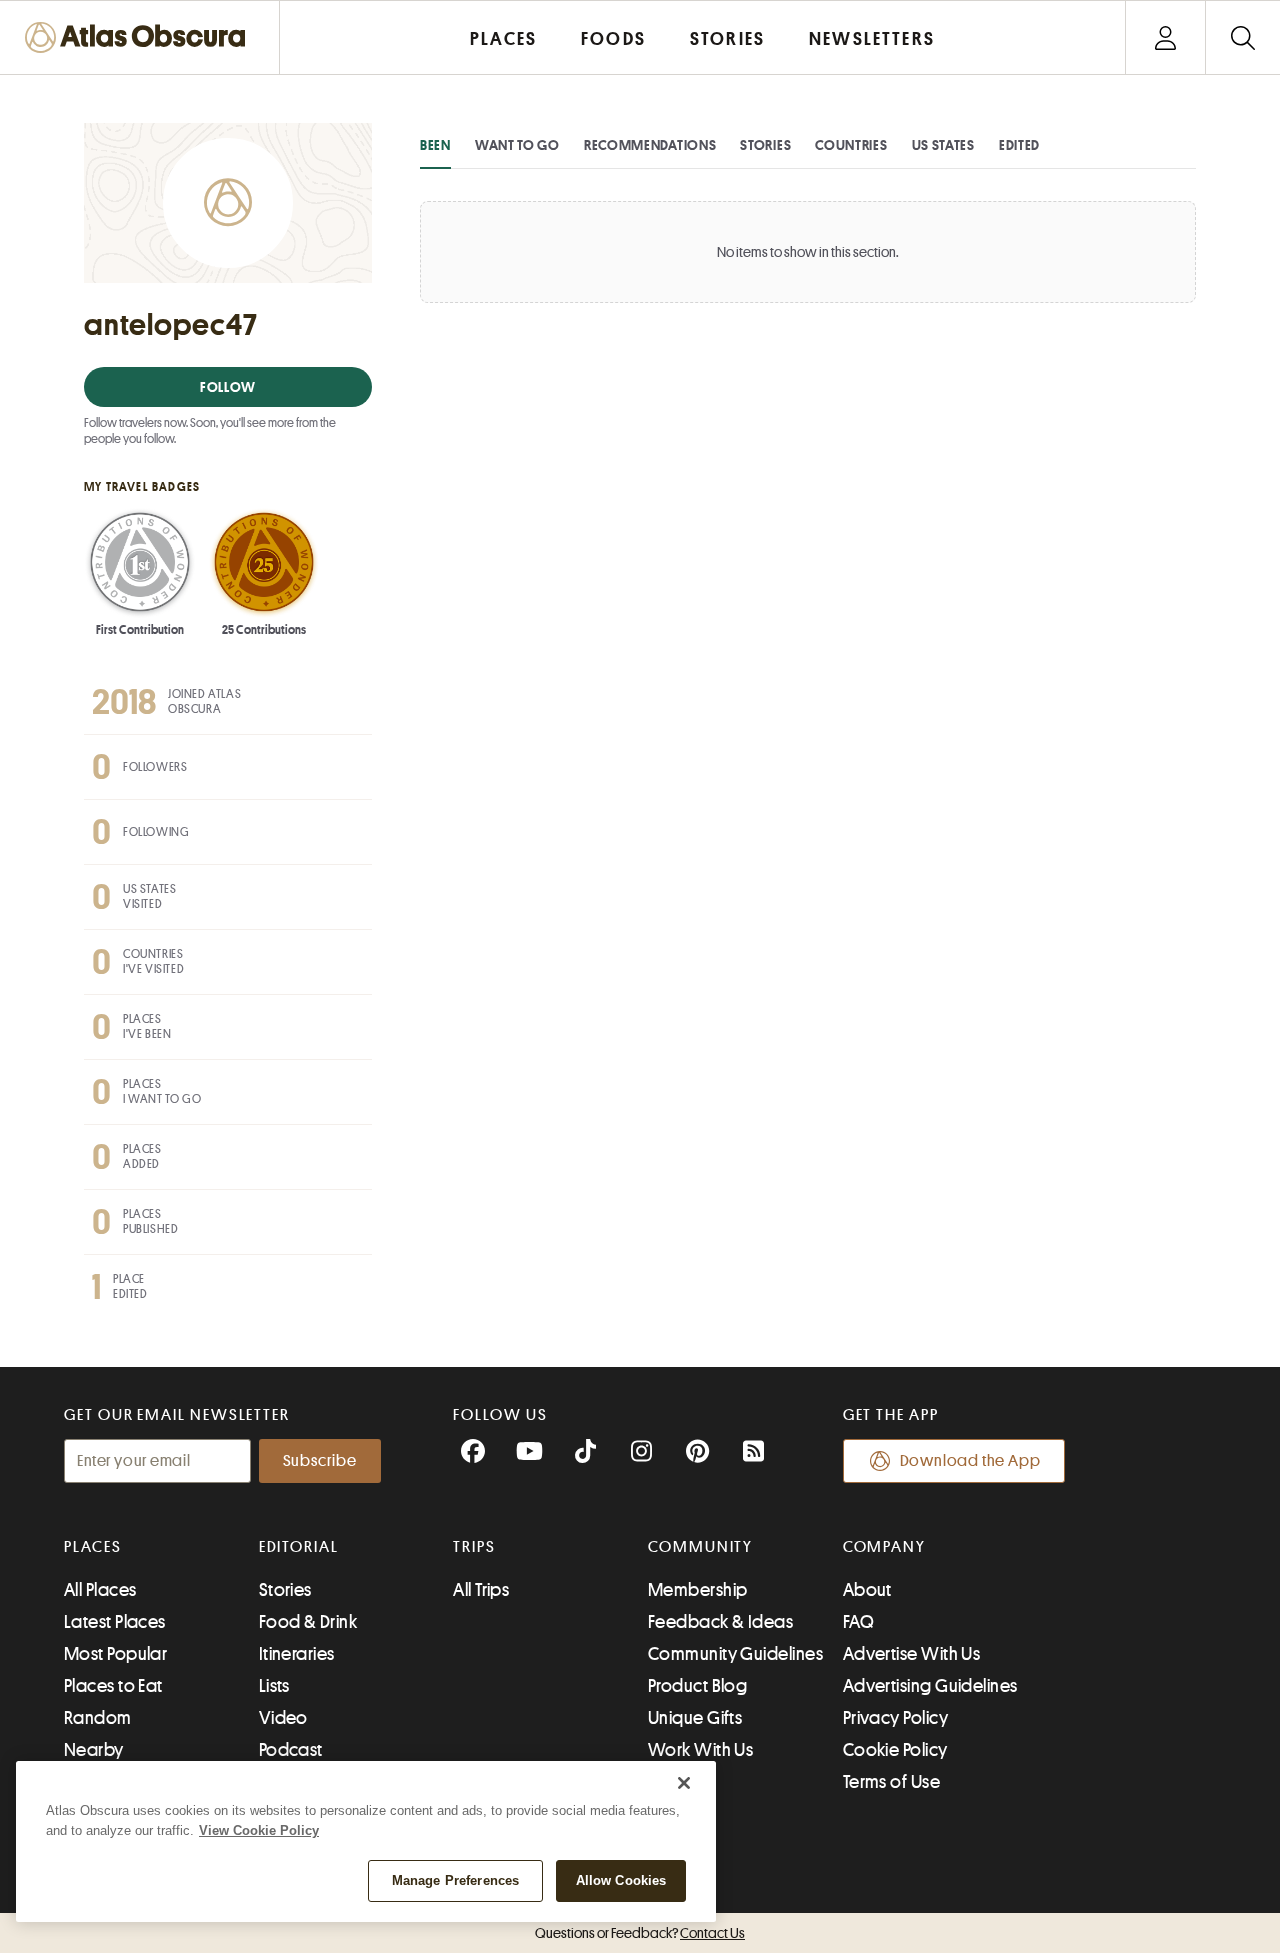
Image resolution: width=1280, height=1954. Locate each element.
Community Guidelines (735, 1654)
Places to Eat (113, 1686)
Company (884, 1547)
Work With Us (700, 1750)
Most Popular (115, 1654)
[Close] (684, 1783)
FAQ (858, 1622)
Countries (851, 145)
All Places (100, 1590)
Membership (698, 1590)
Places (93, 1547)
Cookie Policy (895, 1750)
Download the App (970, 1461)
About (867, 1590)
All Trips (481, 1590)
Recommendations (650, 145)
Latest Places (115, 1622)
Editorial (299, 1547)
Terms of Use (891, 1782)
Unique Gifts (695, 1718)
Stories (765, 145)
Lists (274, 1686)
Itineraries (297, 1654)
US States (943, 145)
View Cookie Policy (259, 1830)
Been (435, 145)
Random (98, 1718)
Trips (474, 1547)
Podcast (291, 1750)
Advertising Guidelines (930, 1686)
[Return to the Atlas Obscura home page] (140, 37)
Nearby (94, 1750)
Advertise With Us (912, 1654)
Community (700, 1547)
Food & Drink (308, 1622)
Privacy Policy (895, 1718)
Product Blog (697, 1686)
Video (283, 1718)
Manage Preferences (455, 1880)
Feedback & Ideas (720, 1622)
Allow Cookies (621, 1880)
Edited (1019, 145)
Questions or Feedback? (640, 1933)
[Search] (1242, 37)
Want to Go (517, 145)
